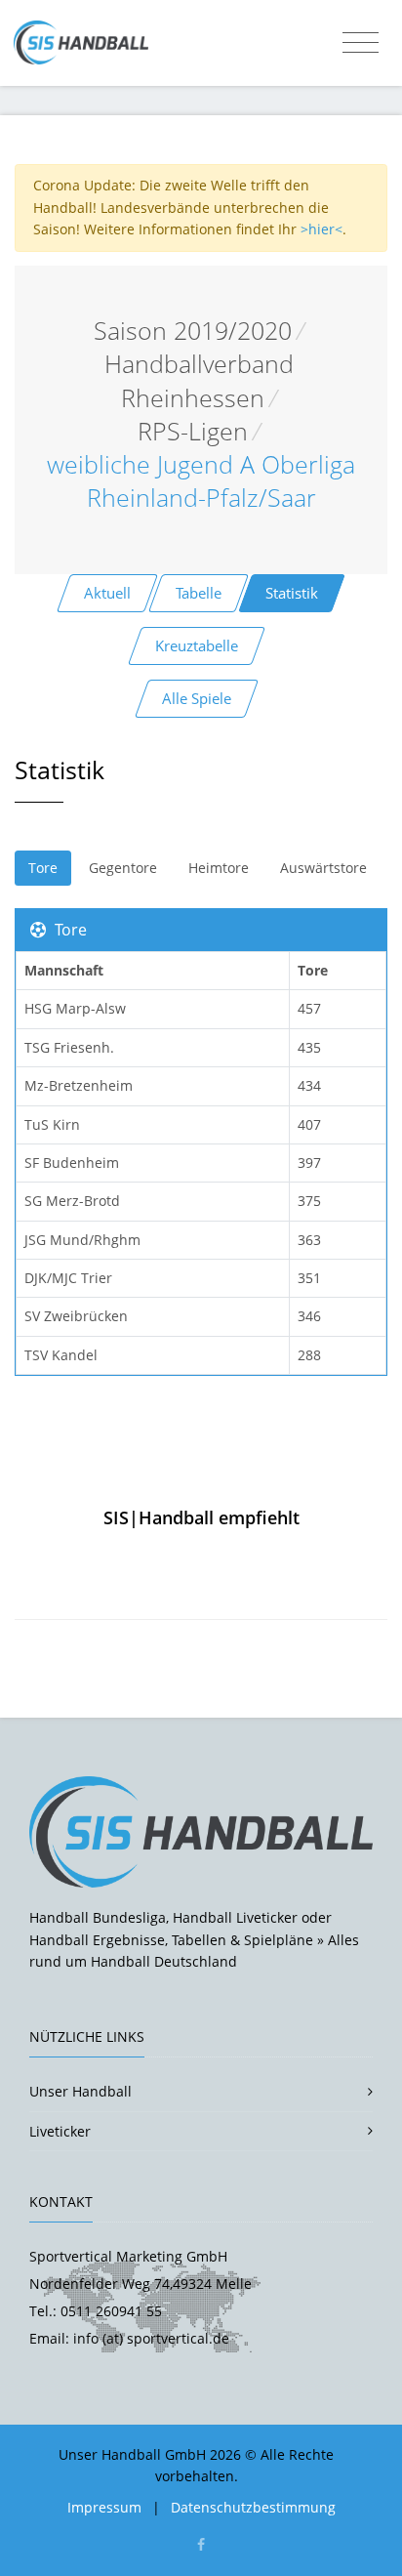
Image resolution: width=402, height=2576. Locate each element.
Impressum (104, 2507)
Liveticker (60, 2131)
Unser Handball (80, 2091)
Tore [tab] (43, 868)
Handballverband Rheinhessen (199, 380)
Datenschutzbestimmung (253, 2507)
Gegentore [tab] (123, 868)
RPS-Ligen (193, 431)
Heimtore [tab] (219, 868)
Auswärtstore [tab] (323, 868)
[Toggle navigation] (361, 43)
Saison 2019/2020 (193, 331)
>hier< (322, 229)
